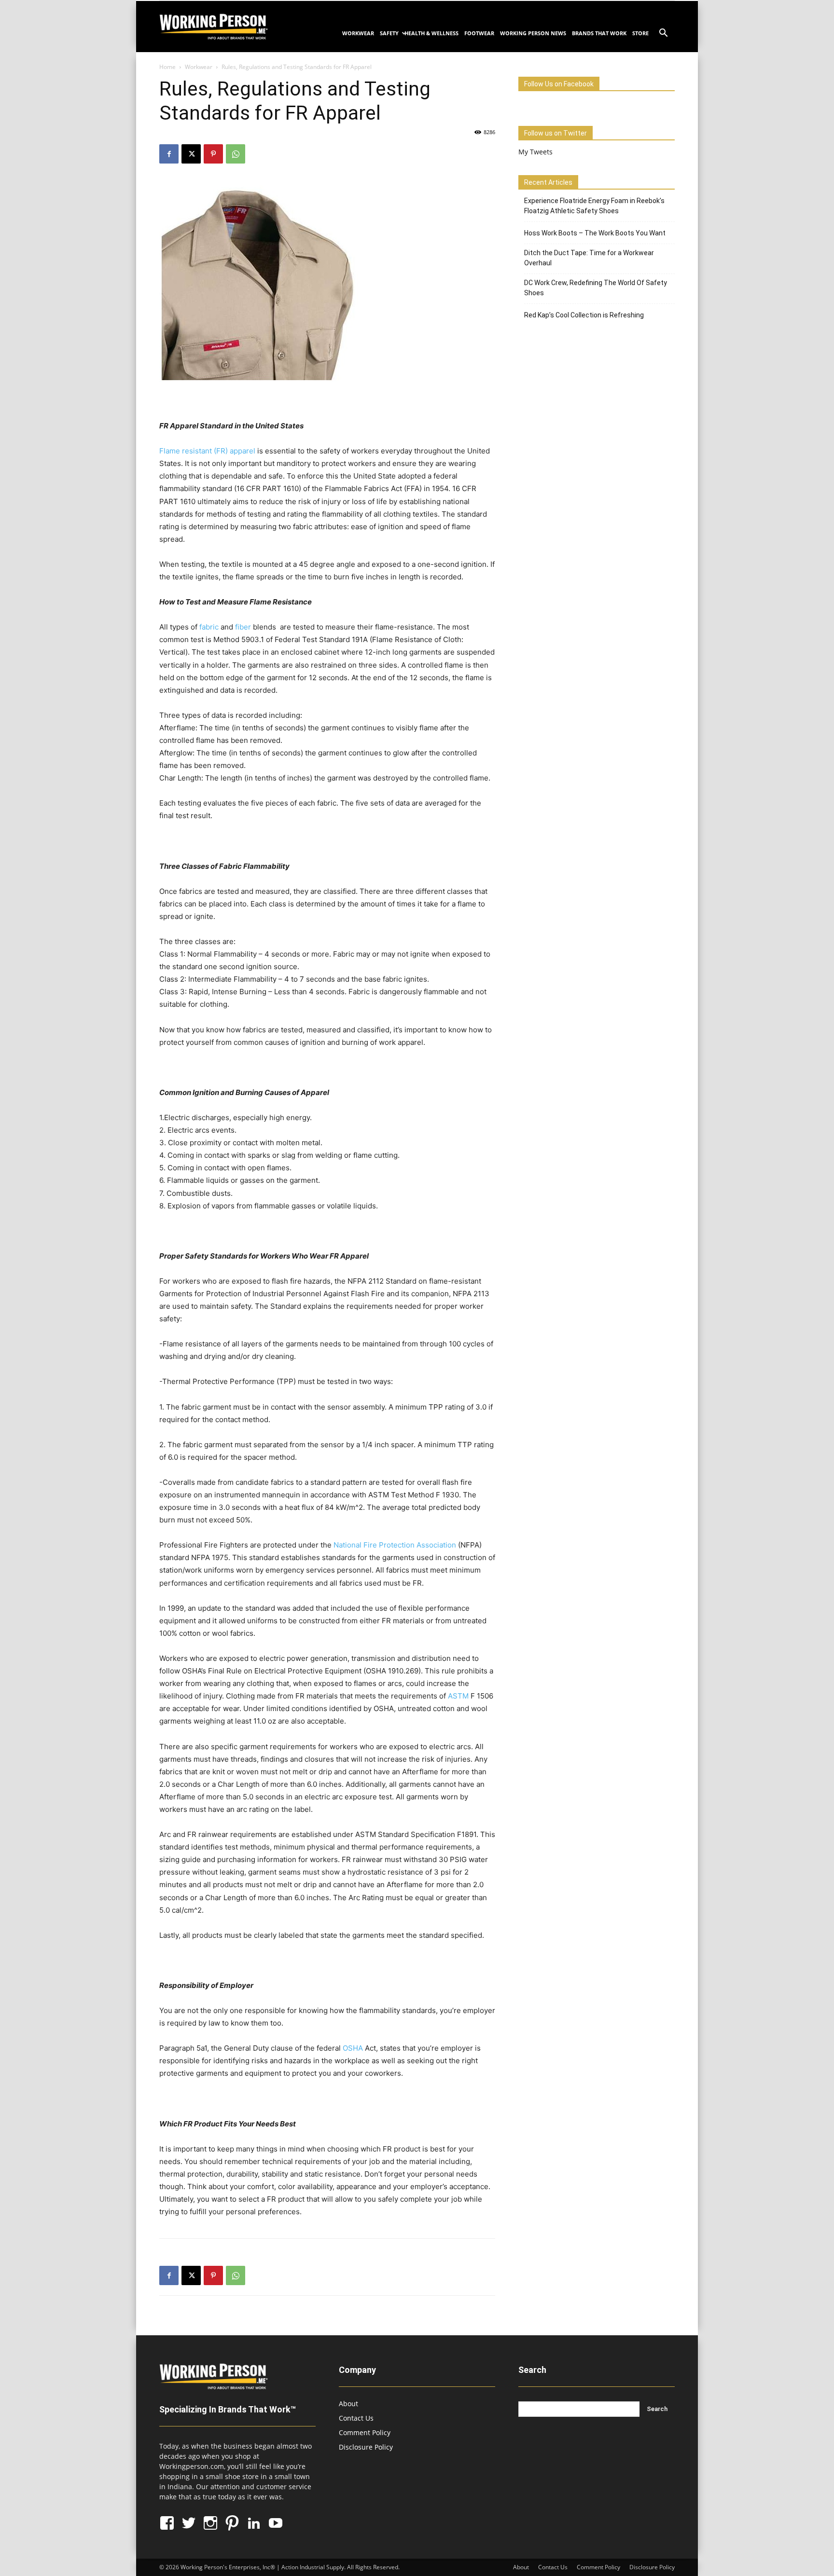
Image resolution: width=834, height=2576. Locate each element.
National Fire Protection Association (395, 1545)
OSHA (353, 2048)
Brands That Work (599, 33)
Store (640, 33)
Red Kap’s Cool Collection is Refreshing (584, 315)
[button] (663, 34)
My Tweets (535, 152)
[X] (191, 154)
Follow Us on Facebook (559, 84)
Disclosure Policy (366, 2447)
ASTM (458, 1696)
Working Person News (533, 33)
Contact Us (356, 2418)
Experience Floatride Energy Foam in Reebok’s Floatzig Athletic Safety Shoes (594, 206)
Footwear (479, 33)
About (348, 2404)
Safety (389, 33)
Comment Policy (365, 2432)
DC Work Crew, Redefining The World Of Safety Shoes (596, 288)
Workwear (358, 33)
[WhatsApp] (236, 154)
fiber (243, 627)
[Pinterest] (213, 154)
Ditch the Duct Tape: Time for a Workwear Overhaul (589, 258)
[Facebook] (169, 154)
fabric (209, 627)
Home (167, 67)
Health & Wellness (431, 33)
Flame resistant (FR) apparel (207, 451)
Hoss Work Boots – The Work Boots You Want (595, 233)
